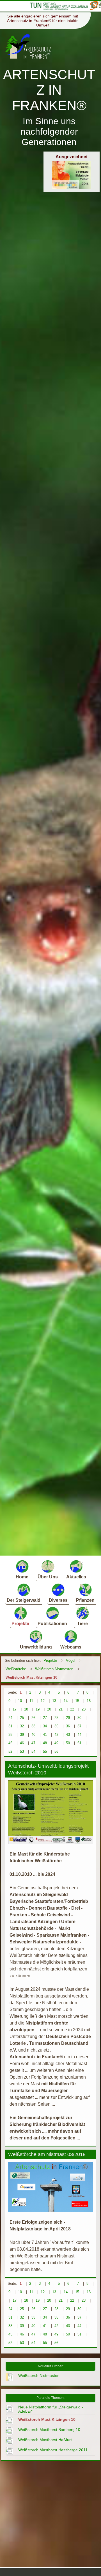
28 (56, 1718)
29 (68, 1718)
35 (56, 1726)
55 (45, 1751)
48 (45, 1743)
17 (15, 1709)
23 (84, 1709)
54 (33, 1751)
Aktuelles (76, 1577)
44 (79, 1735)
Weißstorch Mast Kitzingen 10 (31, 1677)
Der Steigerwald (24, 1600)
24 (10, 1718)
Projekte (20, 1624)
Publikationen (52, 1624)
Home (22, 1577)
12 (43, 1701)
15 (77, 1701)
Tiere (82, 1624)
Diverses (58, 1600)
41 (45, 1735)
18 (26, 1709)
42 (56, 1735)
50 (68, 1743)
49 (56, 1743)
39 (22, 1735)
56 (56, 1751)
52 (10, 1751)
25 (22, 1718)
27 (45, 1718)
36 (68, 1726)
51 (79, 1743)
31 (10, 1726)
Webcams (71, 1647)
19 (38, 1709)
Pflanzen (85, 1600)
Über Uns (48, 1577)
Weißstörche (16, 1669)
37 (79, 1726)
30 (79, 1718)
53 (22, 1751)
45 (10, 1743)
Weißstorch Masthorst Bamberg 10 (49, 2430)
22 (72, 1709)
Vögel (71, 1660)
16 (89, 1701)
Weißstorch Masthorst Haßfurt (45, 2440)
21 (61, 1709)
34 (45, 1726)
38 (10, 1735)
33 (33, 1726)
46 (22, 1743)
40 (33, 1735)
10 (20, 1701)
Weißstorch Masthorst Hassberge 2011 (53, 2450)
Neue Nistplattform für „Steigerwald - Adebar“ (51, 2409)
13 (54, 1701)
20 (49, 1709)
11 (31, 1701)
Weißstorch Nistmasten (54, 1669)
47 (33, 1743)
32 (22, 1726)
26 (33, 1718)
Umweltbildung (36, 1647)
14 (66, 1701)
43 (68, 1735)
